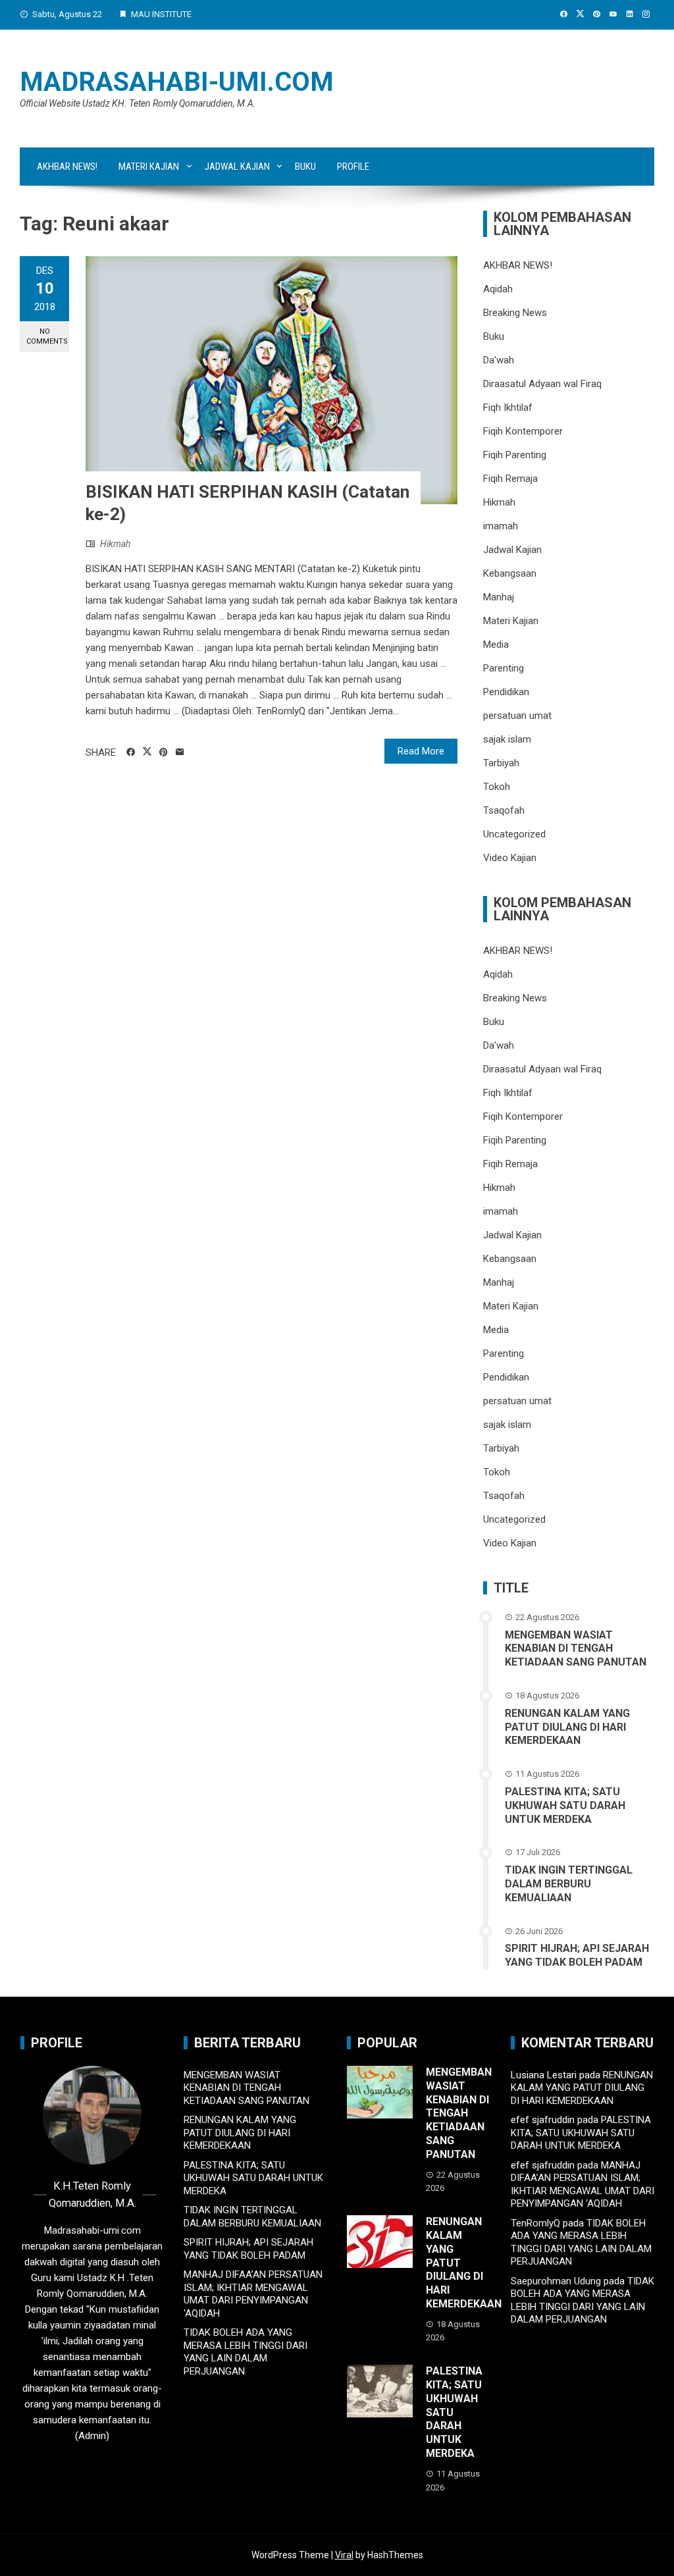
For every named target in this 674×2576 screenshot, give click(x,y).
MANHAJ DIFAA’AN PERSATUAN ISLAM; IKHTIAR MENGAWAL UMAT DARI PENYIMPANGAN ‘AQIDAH (253, 2294)
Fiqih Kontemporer (523, 431)
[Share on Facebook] (131, 752)
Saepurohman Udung (556, 2281)
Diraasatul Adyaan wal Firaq (542, 384)
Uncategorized (514, 834)
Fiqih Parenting (515, 455)
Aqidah (498, 289)
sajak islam (507, 739)
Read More (421, 751)
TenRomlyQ (535, 2223)
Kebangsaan (510, 573)
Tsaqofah (504, 810)
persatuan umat (517, 716)
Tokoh (497, 787)
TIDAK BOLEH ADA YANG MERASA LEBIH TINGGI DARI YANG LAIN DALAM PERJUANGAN (246, 2352)
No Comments (47, 336)
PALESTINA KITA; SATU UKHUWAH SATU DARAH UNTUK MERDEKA (565, 1805)
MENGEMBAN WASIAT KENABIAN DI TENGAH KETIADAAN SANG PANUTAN (576, 1649)
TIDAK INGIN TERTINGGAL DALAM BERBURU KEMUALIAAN (569, 1884)
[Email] (180, 752)
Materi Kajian (149, 167)
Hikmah (115, 544)
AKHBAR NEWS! (67, 167)
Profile (353, 167)
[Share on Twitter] (147, 752)
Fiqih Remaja (510, 479)
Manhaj (499, 597)
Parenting (504, 668)
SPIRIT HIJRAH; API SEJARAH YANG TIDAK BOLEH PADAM (577, 1955)
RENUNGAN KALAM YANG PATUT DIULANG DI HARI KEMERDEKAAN (567, 1727)
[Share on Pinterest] (164, 752)
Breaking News (515, 313)
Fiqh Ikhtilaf (508, 407)
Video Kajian (510, 858)
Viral (344, 2555)
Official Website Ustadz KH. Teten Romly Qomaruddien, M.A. (138, 103)
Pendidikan (506, 692)
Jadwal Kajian (237, 167)
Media (496, 644)
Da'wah (499, 360)
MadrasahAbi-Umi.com (177, 82)
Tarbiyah (501, 763)
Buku (305, 167)
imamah (501, 526)
